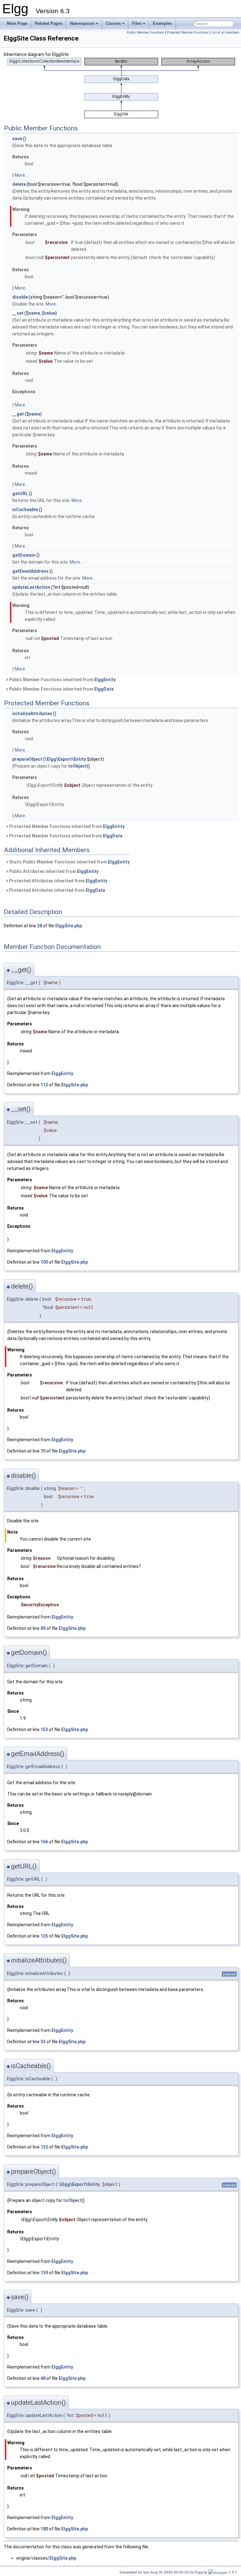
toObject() (79, 766)
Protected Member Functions (188, 33)
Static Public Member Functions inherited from (69, 862)
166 (44, 1842)
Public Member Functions (145, 33)
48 (43, 2378)
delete (19, 184)
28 (40, 926)
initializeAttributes (32, 714)
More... (21, 175)
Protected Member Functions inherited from (66, 826)
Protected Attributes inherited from (58, 881)
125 (44, 1936)
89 (43, 1628)
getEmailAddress (30, 571)
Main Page (17, 23)
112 (44, 1085)
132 (44, 2147)
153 (44, 1729)
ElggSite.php (69, 926)
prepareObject (27, 759)
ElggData (104, 689)
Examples (162, 23)
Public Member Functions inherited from (62, 680)
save (17, 139)
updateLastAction (31, 587)
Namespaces (82, 23)
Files (137, 23)
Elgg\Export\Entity (66, 759)
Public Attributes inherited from (53, 871)
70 (43, 1451)
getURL (20, 494)
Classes (113, 23)
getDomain (24, 555)
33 (43, 2042)
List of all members (225, 33)
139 (44, 2273)
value (50, 313)
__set (18, 313)
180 (44, 2529)
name (34, 313)
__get (18, 414)
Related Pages (49, 23)
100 (44, 1262)
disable (20, 297)
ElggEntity (105, 680)
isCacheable (25, 510)
